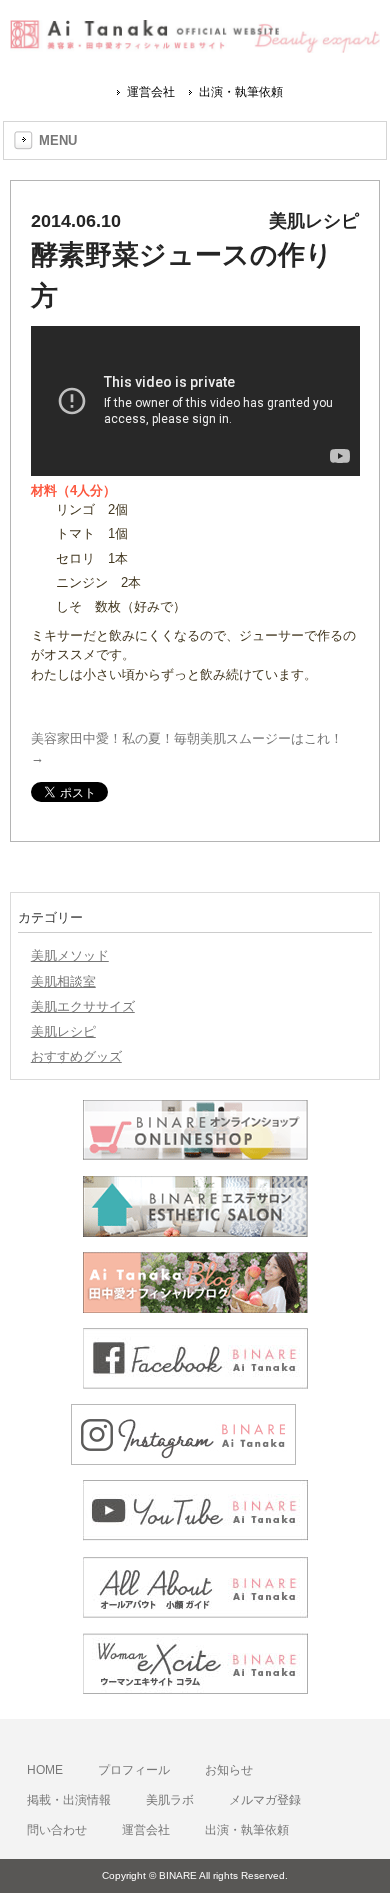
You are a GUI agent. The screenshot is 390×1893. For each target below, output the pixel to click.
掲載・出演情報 (69, 1800)
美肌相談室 (63, 981)
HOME (45, 1770)
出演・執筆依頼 (241, 92)
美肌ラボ (170, 1800)
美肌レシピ (63, 1031)
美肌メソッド (70, 955)
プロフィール (134, 1770)
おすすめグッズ (76, 1056)
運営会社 (151, 92)
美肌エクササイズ (83, 1006)
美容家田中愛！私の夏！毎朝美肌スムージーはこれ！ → (187, 748)
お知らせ (229, 1770)
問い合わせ (57, 1830)
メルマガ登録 (265, 1800)
